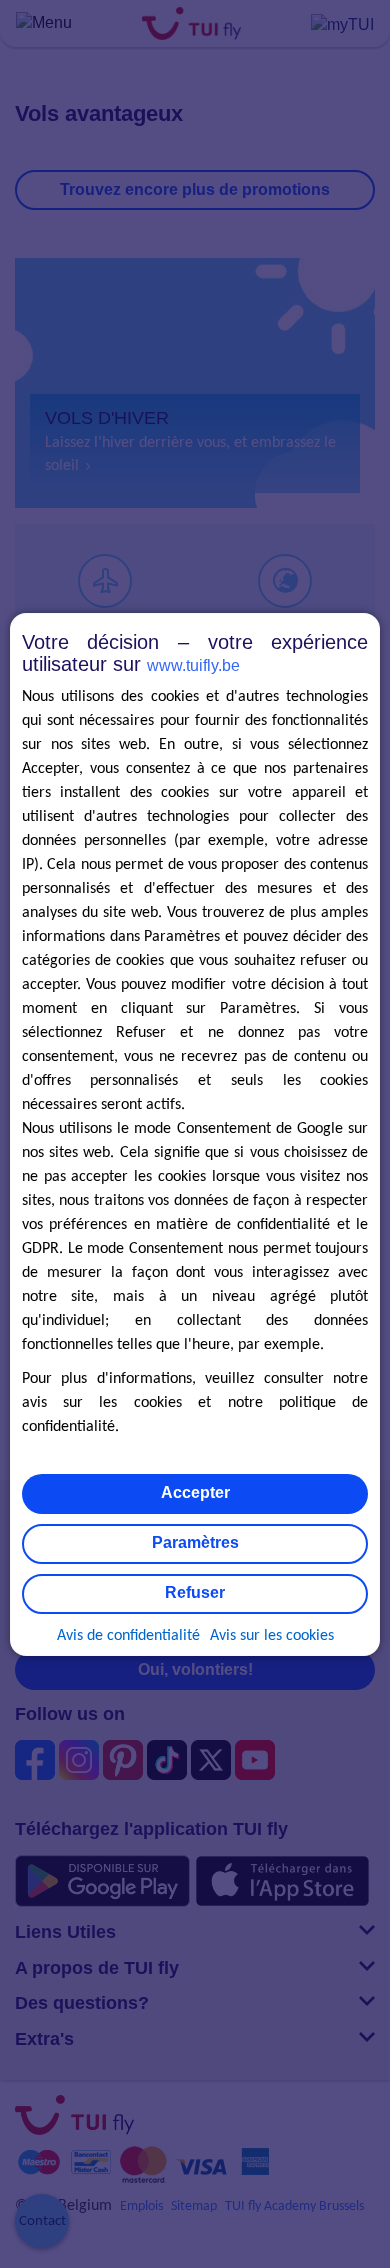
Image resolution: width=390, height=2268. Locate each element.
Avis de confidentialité (128, 1636)
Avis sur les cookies (272, 1636)
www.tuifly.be (193, 665)
